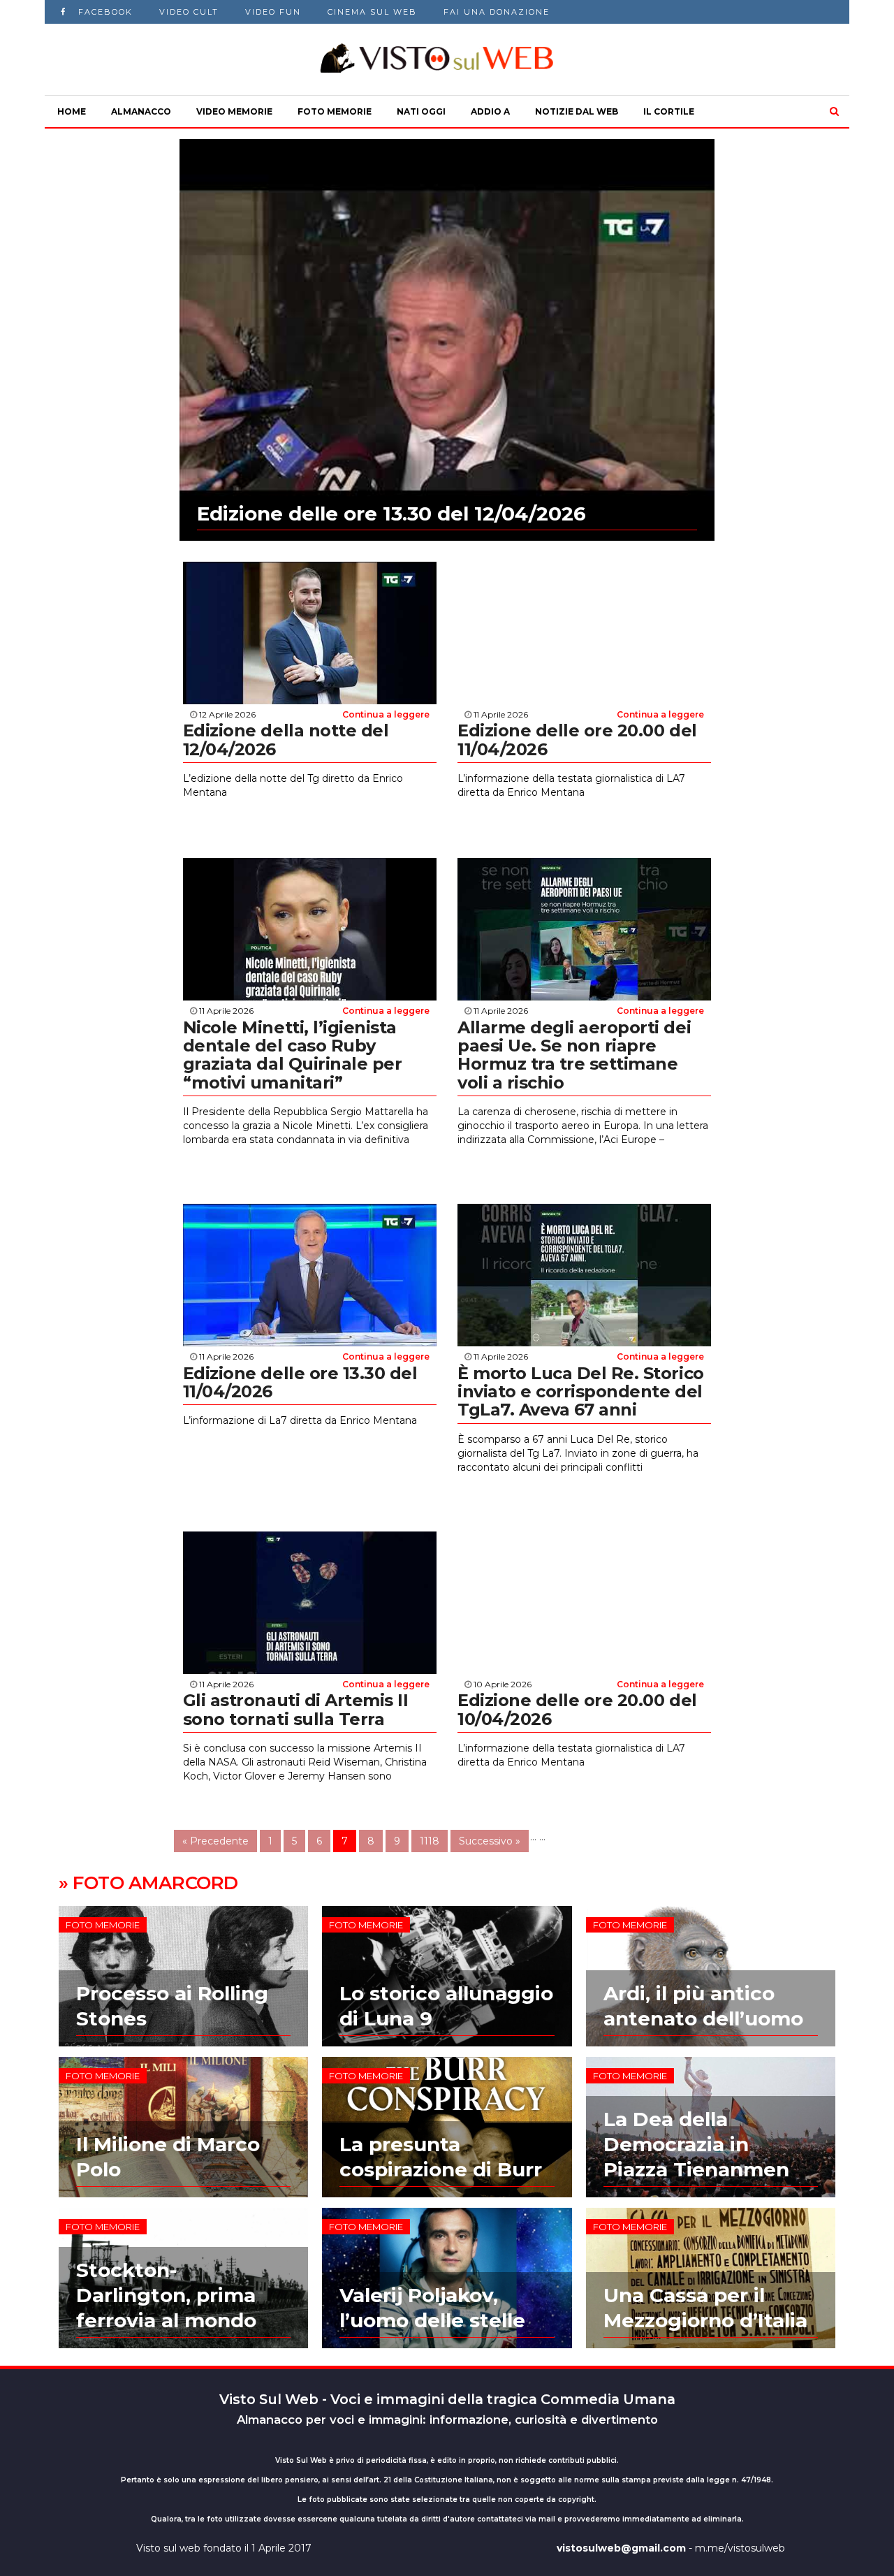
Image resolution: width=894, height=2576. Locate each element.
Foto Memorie (335, 111)
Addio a (490, 111)
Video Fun (273, 12)
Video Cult (189, 12)
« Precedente (215, 1841)
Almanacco (141, 111)
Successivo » (490, 1841)
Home (72, 111)
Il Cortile (669, 111)
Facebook (105, 12)
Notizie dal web (577, 111)
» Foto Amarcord (148, 1883)
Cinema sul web (372, 12)
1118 (430, 1841)
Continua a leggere (386, 714)
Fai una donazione (497, 12)
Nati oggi (421, 111)
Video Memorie (234, 111)
